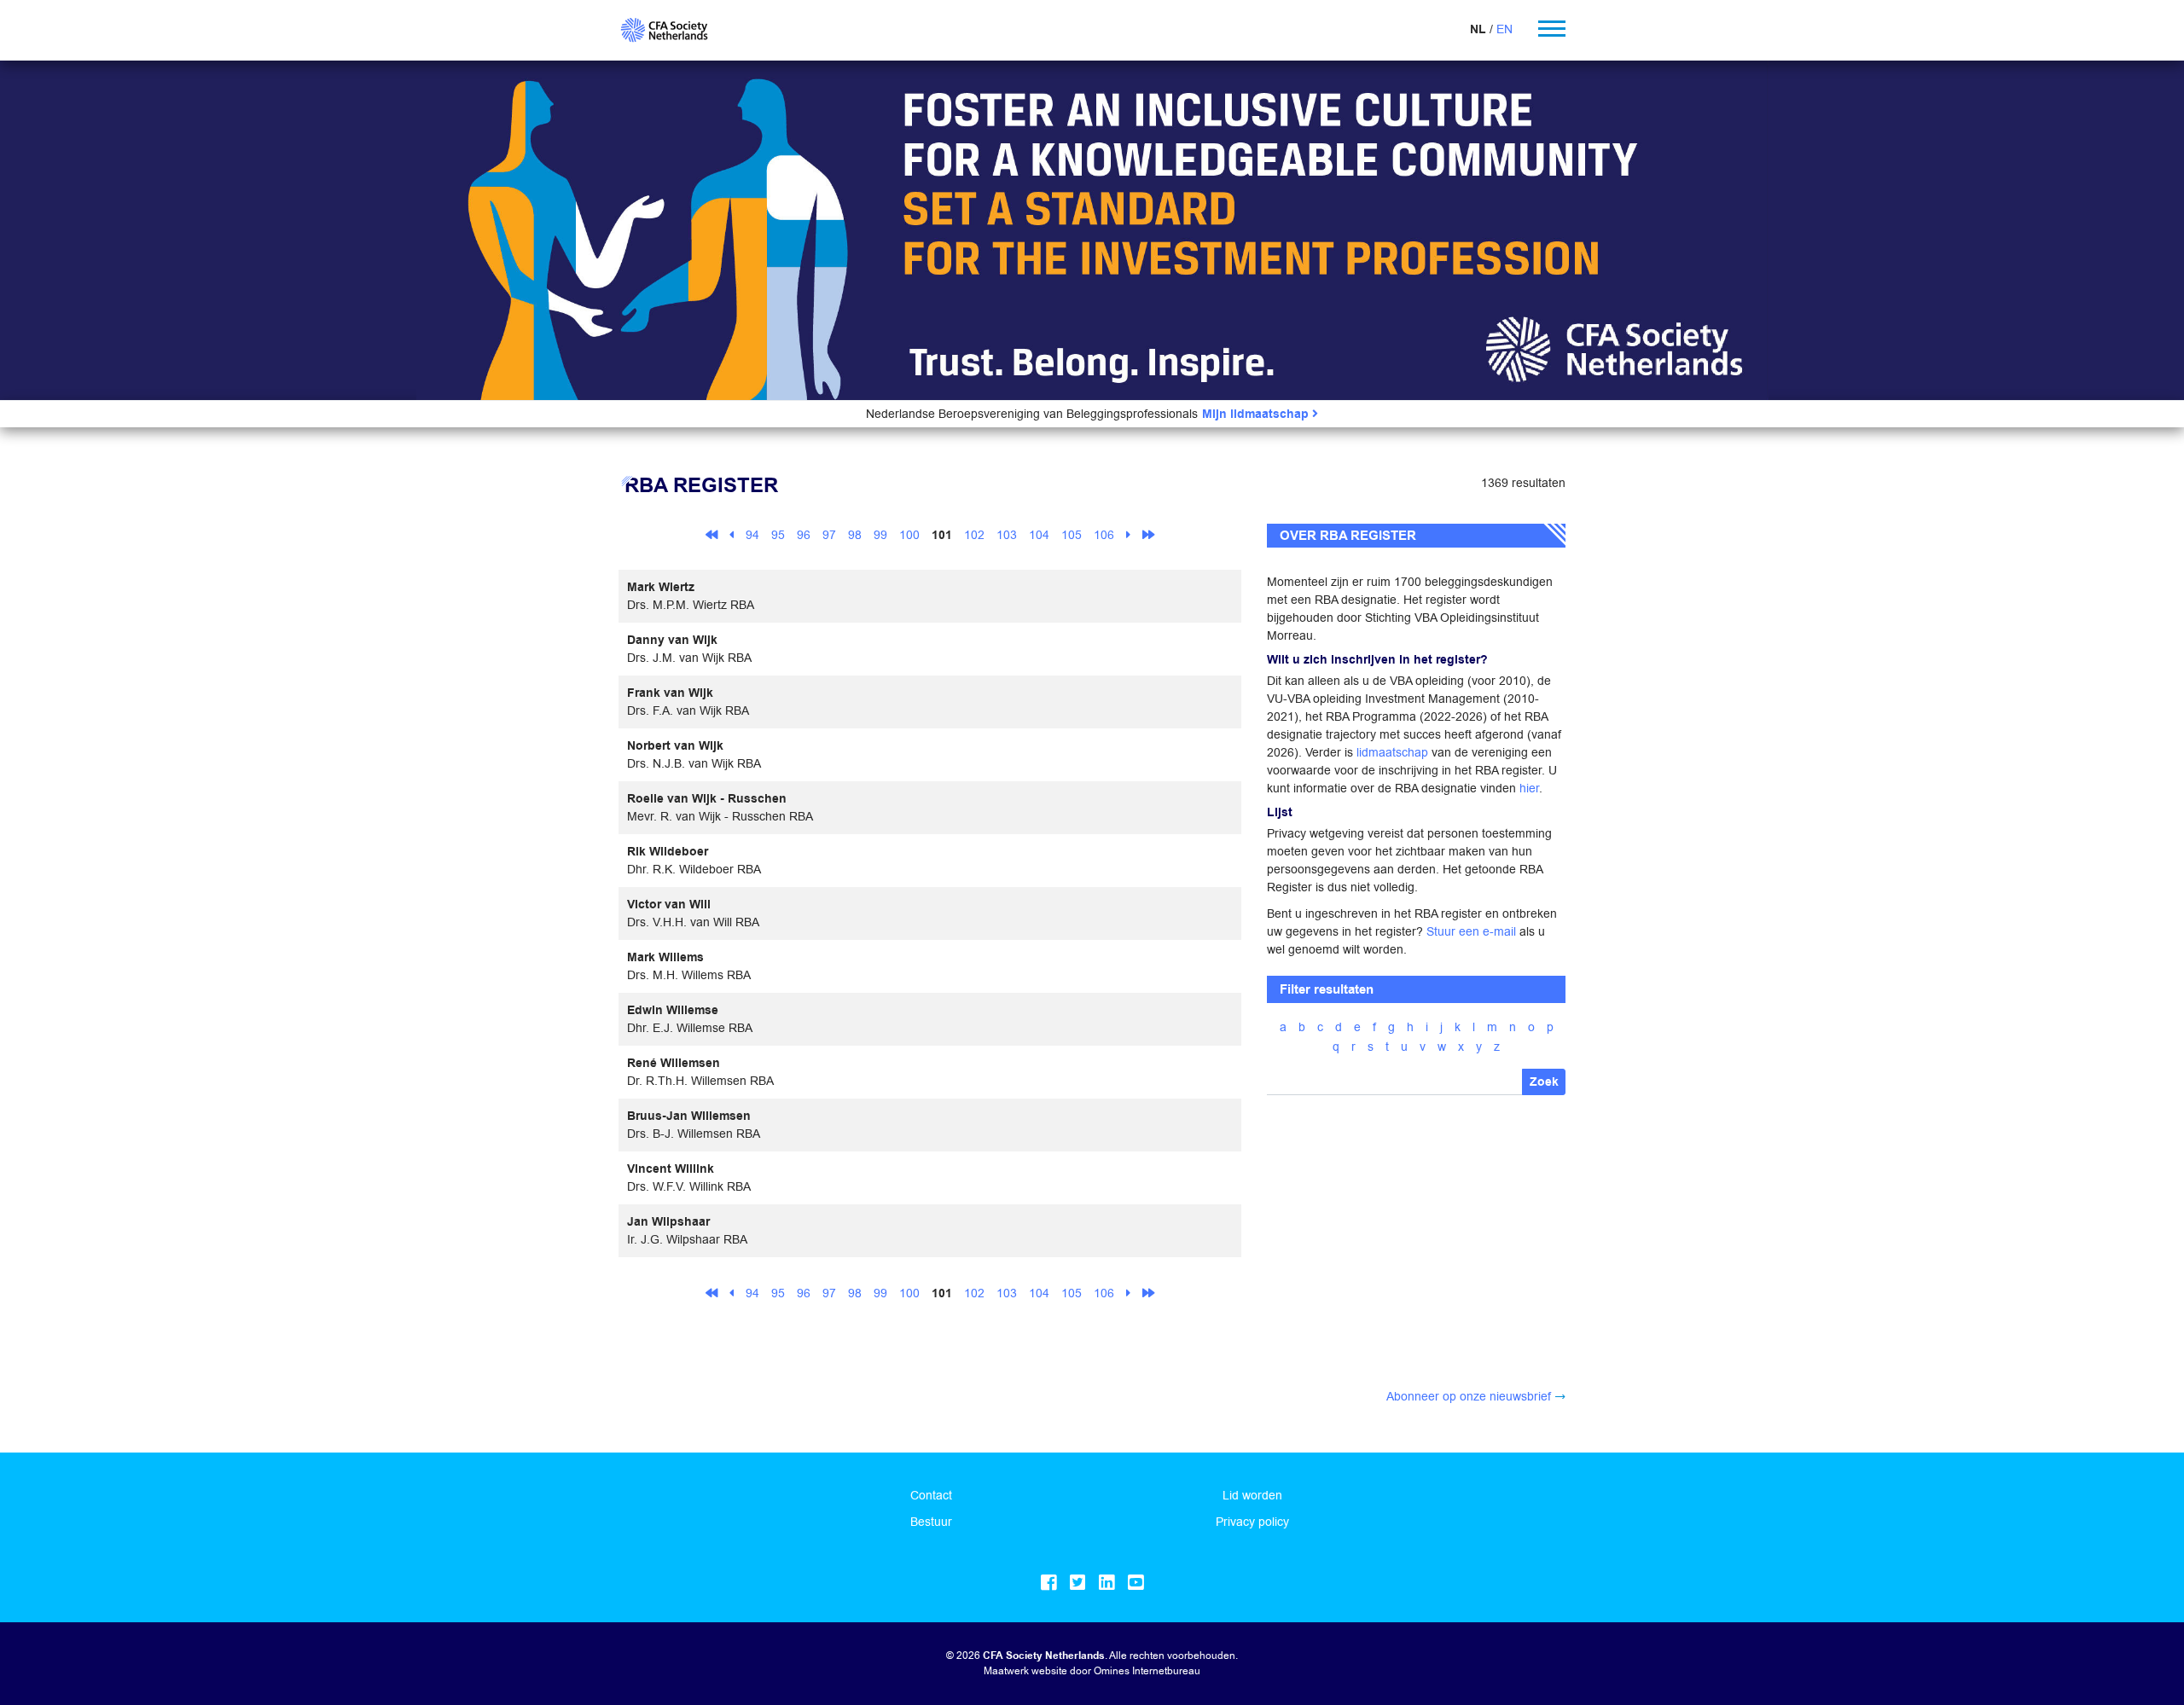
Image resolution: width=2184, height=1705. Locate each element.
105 (1072, 535)
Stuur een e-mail (1471, 931)
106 (1104, 535)
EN (1504, 29)
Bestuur (931, 1522)
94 (752, 535)
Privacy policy (1252, 1522)
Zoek (1544, 1082)
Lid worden (1252, 1495)
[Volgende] (1128, 534)
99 (880, 535)
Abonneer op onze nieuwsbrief (1469, 1396)
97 (829, 535)
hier (1529, 788)
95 (778, 535)
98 (855, 535)
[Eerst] (712, 534)
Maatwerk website (1025, 1670)
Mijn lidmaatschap (1257, 414)
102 (974, 535)
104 (1039, 535)
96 (804, 535)
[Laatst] (1148, 534)
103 (1007, 535)
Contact (931, 1495)
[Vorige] (732, 534)
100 (909, 535)
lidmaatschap (1392, 752)
